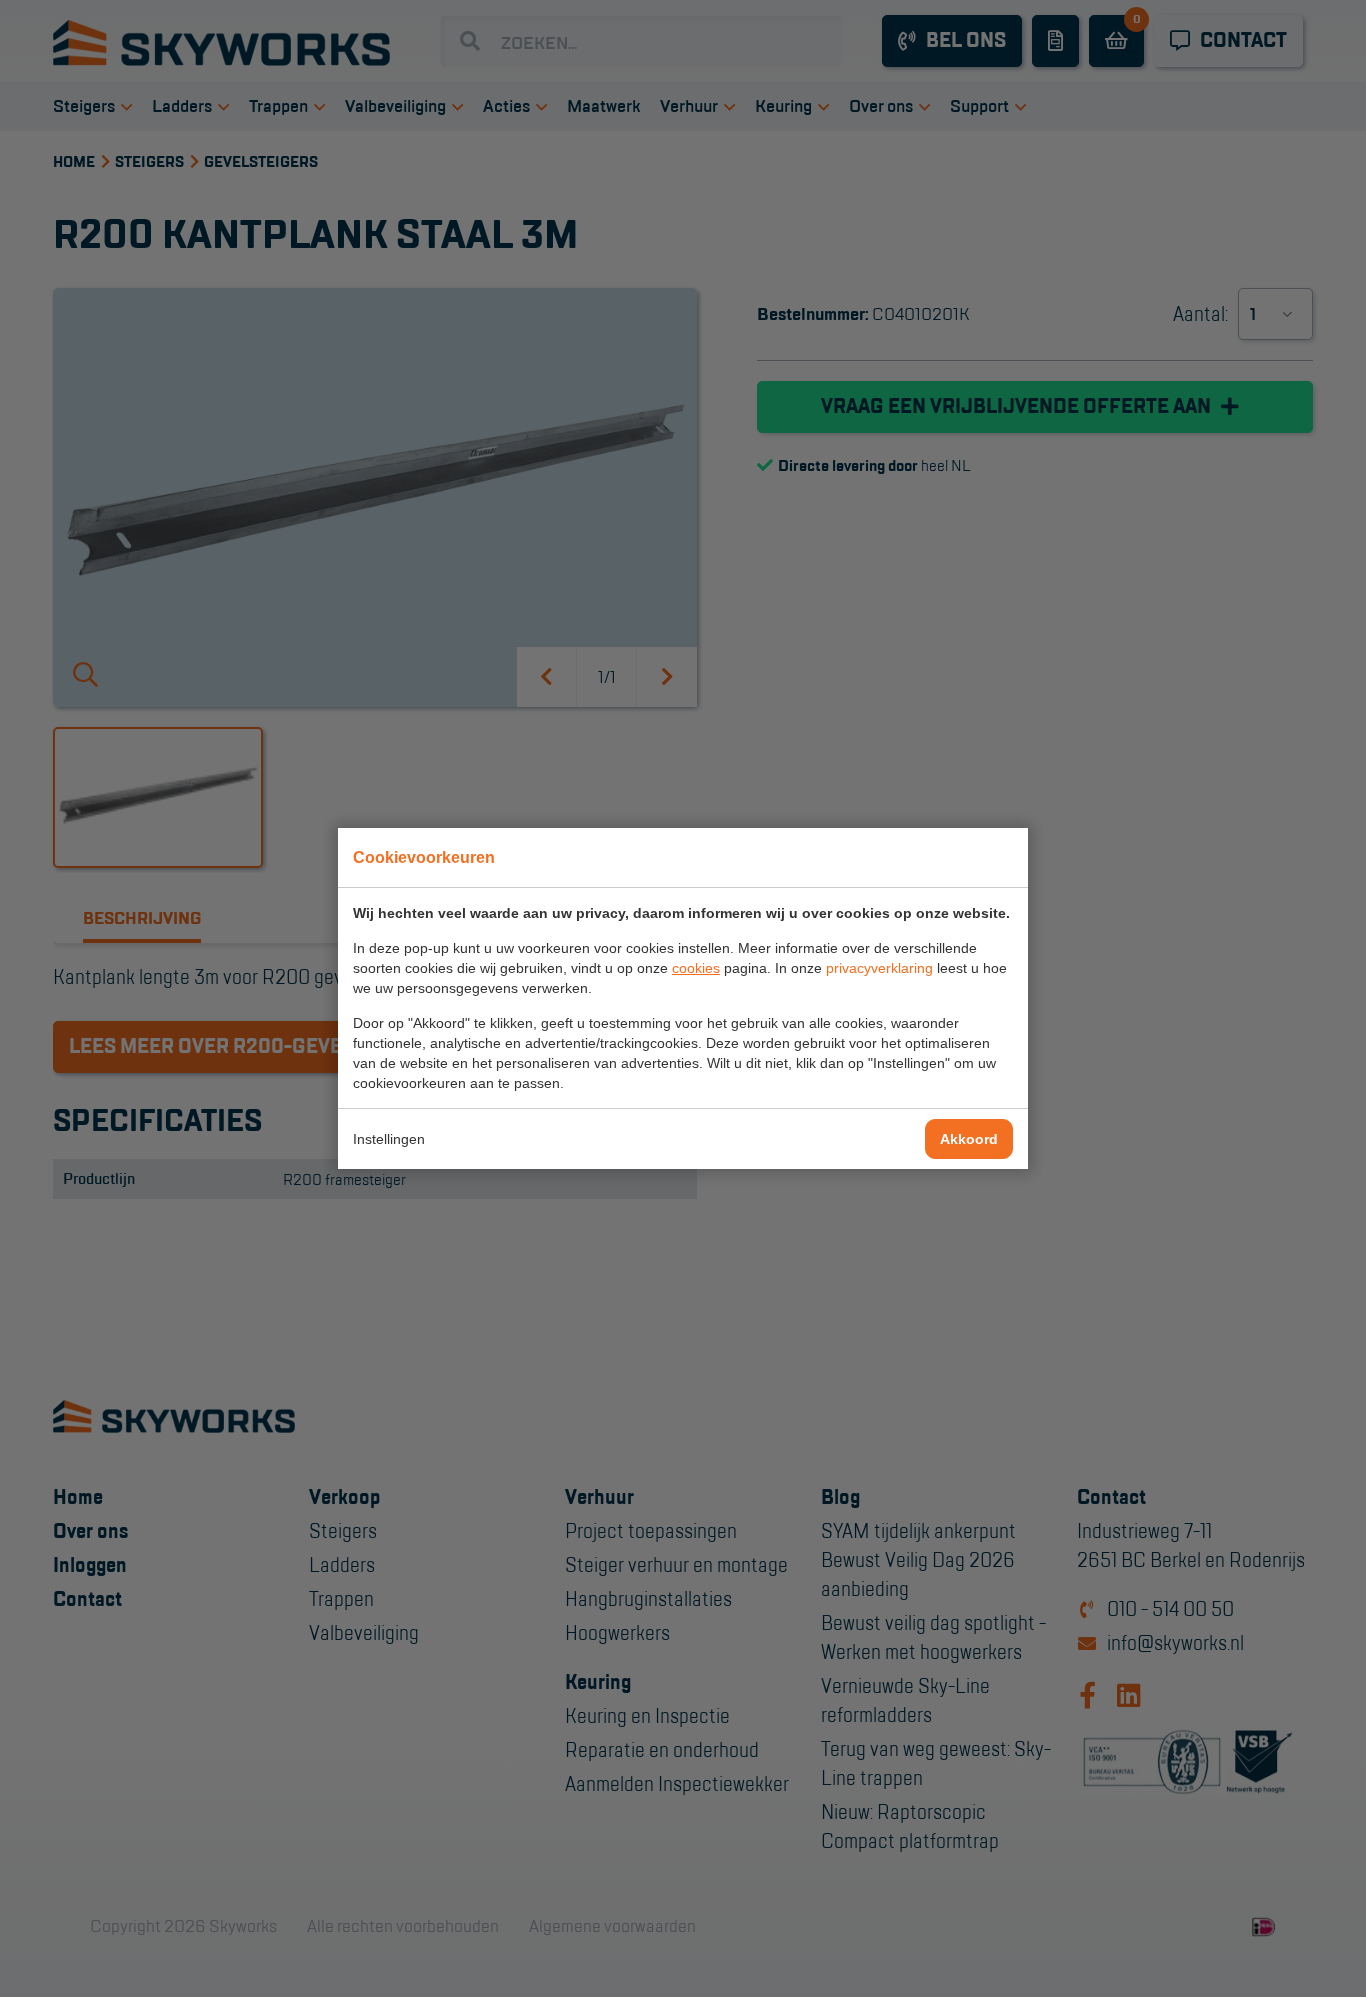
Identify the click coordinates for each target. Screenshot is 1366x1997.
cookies (696, 968)
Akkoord (969, 1139)
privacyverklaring (879, 968)
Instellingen (389, 1139)
